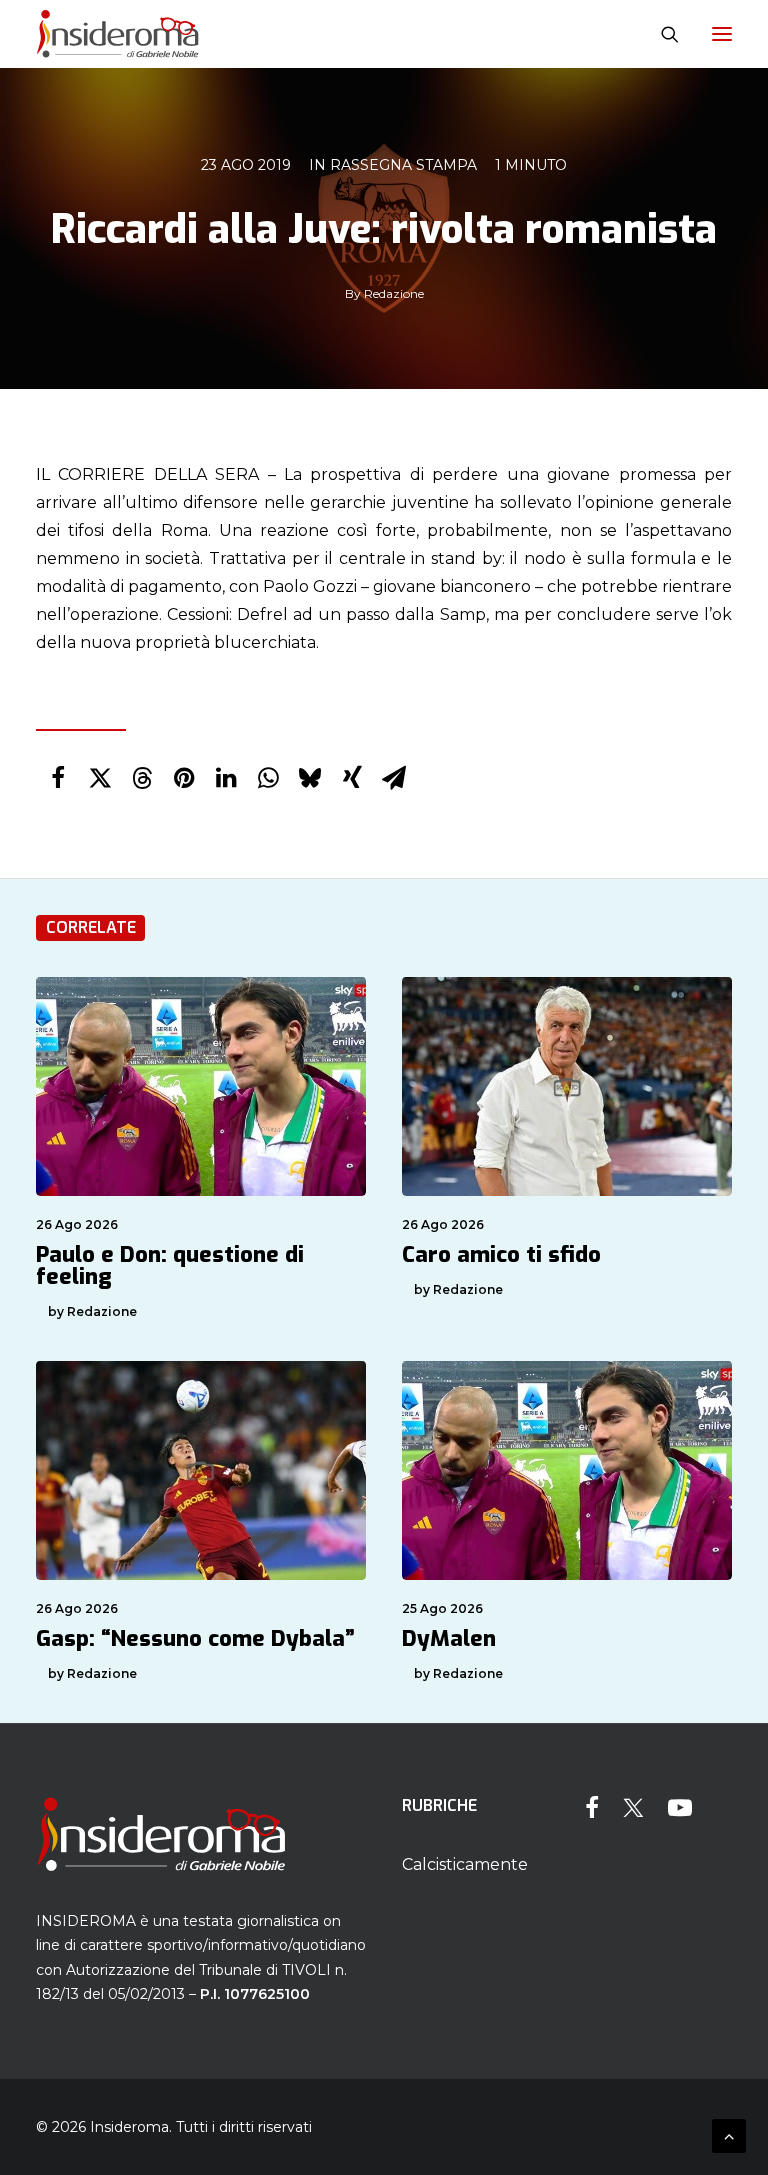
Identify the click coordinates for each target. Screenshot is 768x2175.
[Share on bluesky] (310, 778)
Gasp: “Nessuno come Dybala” (195, 1638)
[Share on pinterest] (184, 778)
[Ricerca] (661, 34)
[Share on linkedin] (226, 778)
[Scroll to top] (729, 2134)
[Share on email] (394, 778)
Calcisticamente (465, 1864)
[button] (722, 34)
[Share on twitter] (100, 778)
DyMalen (449, 1638)
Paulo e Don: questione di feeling (170, 1265)
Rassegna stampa (403, 165)
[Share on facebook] (58, 778)
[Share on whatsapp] (268, 778)
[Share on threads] (142, 778)
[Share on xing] (352, 778)
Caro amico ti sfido (501, 1254)
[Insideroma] (117, 34)
